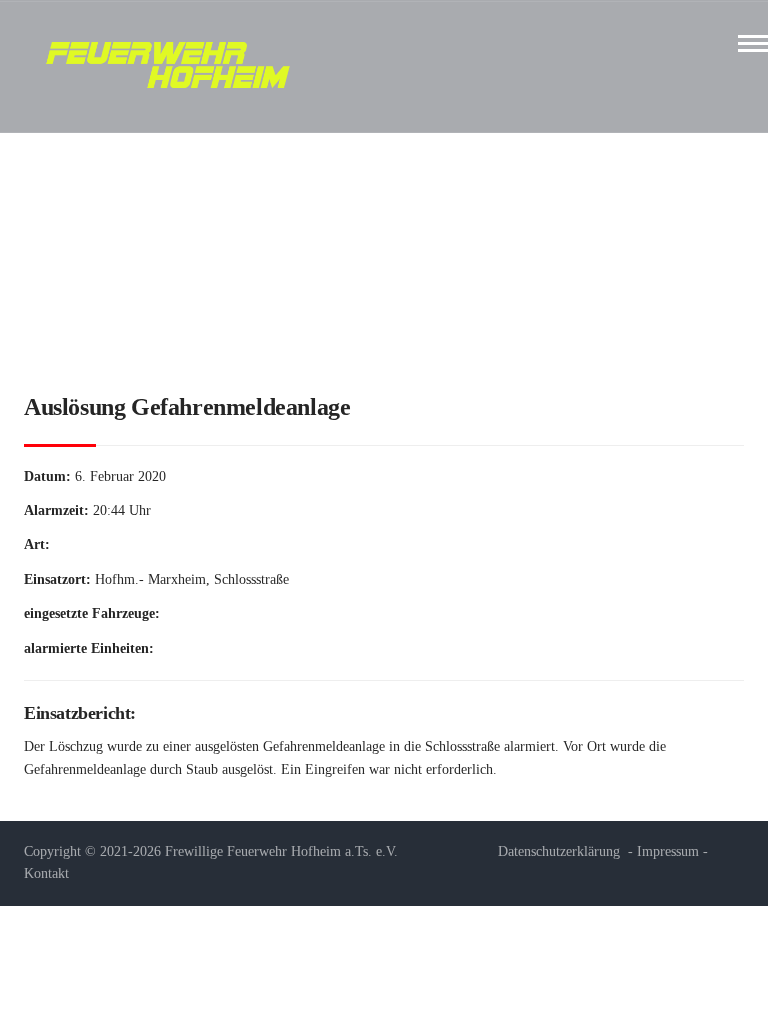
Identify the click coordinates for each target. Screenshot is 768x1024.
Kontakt (46, 873)
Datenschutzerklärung (559, 851)
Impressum (668, 851)
